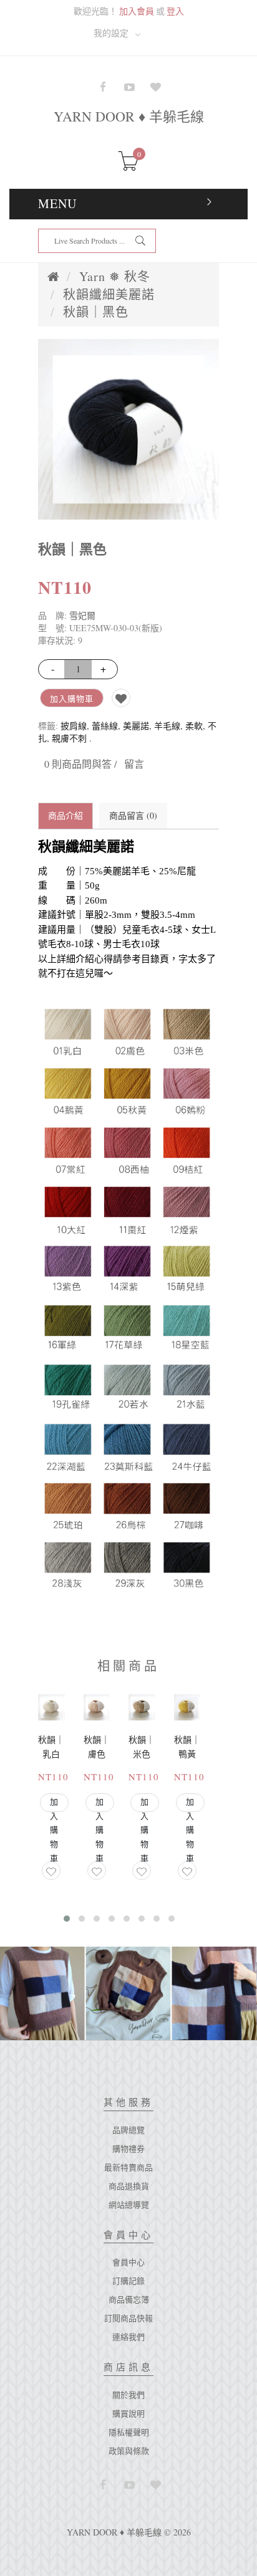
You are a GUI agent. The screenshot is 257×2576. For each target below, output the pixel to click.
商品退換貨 (129, 2186)
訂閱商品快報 (128, 2318)
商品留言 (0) (133, 815)
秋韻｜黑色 (96, 312)
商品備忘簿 (129, 2299)
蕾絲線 (105, 726)
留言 (134, 764)
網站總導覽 (129, 2205)
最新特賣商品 (128, 2167)
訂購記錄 (128, 2281)
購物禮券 (128, 2149)
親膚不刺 (69, 738)
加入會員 (137, 11)
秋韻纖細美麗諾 (109, 294)
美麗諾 (136, 726)
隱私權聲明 (129, 2432)
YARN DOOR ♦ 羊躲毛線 (129, 116)
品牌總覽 (128, 2130)
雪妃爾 (82, 615)
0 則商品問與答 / (80, 764)
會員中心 (128, 2262)
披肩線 (74, 726)
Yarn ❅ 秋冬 (115, 276)
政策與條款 (129, 2451)
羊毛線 (167, 726)
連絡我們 (128, 2337)
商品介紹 (65, 815)
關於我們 (128, 2395)
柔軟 (194, 726)
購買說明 (128, 2413)
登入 (175, 11)
